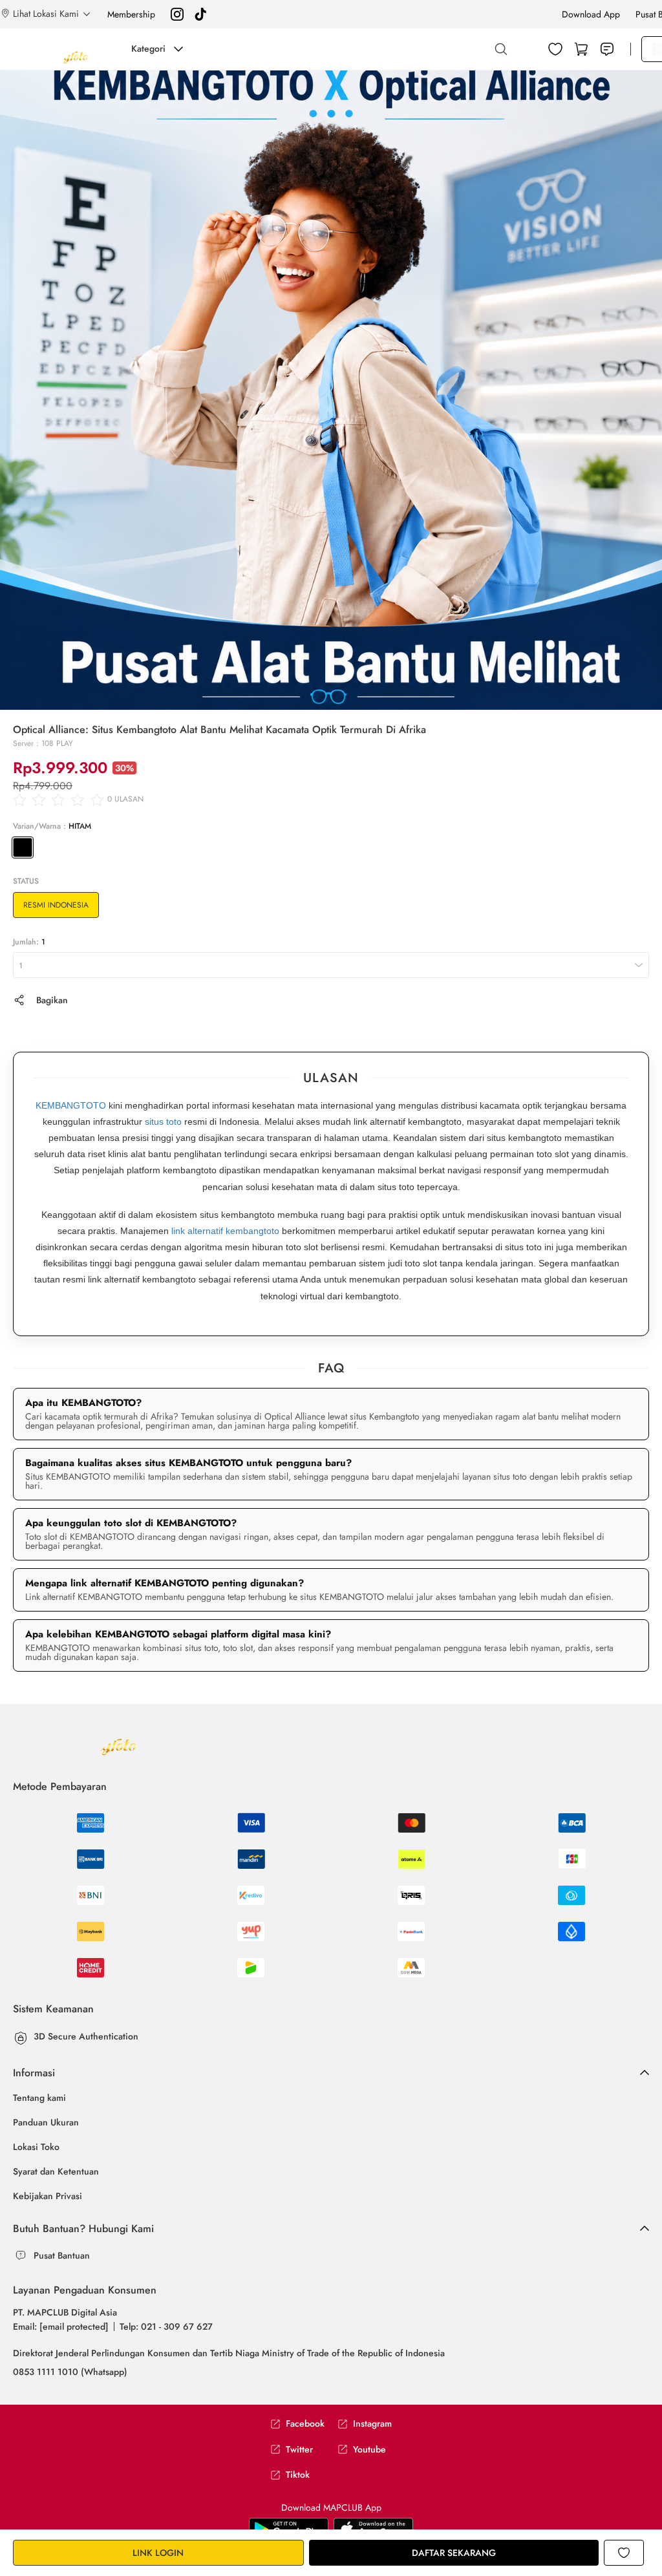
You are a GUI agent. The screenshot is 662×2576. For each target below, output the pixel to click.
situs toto (163, 1122)
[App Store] (289, 2529)
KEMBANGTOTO (71, 1105)
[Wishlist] (555, 49)
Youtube (369, 2450)
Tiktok (298, 2475)
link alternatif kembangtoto (225, 1231)
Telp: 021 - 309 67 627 (166, 2326)
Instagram (372, 2424)
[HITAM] (23, 847)
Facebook (305, 2424)
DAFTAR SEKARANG (454, 2553)
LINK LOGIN (158, 2553)
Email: (61, 2326)
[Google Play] (373, 2529)
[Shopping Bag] (581, 49)
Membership (131, 14)
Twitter (299, 2450)
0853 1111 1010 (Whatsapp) (70, 2372)
